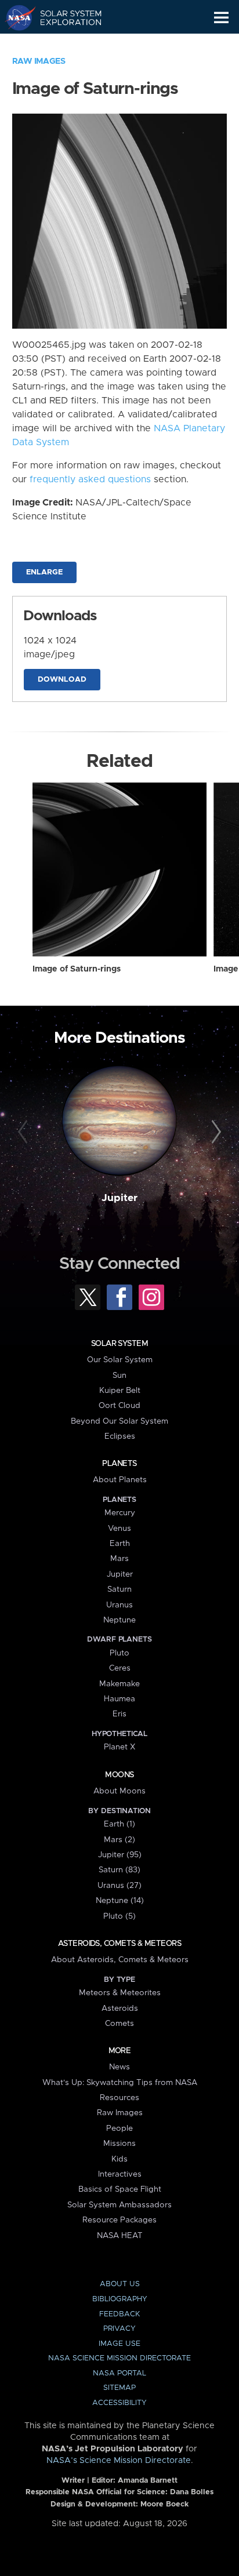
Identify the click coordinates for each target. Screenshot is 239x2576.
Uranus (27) (119, 1886)
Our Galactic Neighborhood (64, 44)
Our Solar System (120, 1360)
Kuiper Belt (120, 1391)
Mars (119, 1559)
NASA (15, 17)
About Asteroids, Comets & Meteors (120, 1960)
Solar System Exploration (64, 17)
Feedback (119, 2314)
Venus (119, 1529)
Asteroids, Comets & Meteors (119, 1944)
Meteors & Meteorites (120, 1993)
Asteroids (120, 2009)
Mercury (120, 1513)
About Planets (120, 1480)
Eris (119, 1714)
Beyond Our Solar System (119, 1421)
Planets (119, 1464)
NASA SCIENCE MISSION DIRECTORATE (119, 2358)
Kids (119, 2159)
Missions (119, 2144)
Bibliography (120, 2299)
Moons (119, 1775)
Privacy (119, 2329)
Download (62, 680)
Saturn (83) (119, 1870)
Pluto (119, 1653)
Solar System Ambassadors (119, 2205)
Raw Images (39, 61)
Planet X (119, 1747)
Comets (119, 2024)
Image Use (119, 2344)
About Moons (119, 1791)
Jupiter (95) (120, 1855)
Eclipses (120, 1436)
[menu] (221, 18)
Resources (119, 2098)
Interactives (120, 2174)
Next (214, 1132)
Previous (25, 1132)
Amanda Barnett (148, 2481)
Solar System (119, 1344)
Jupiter (119, 1198)
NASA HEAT (120, 2236)
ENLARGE (44, 572)
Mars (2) (119, 1840)
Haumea (119, 1699)
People (119, 2129)
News (119, 2067)
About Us (120, 2284)
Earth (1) (119, 1824)
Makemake (119, 1684)
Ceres (120, 1668)
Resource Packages (119, 2220)
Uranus (119, 1605)
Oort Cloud (119, 1406)
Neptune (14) (120, 1901)
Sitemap (119, 2388)
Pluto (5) (119, 1916)
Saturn (119, 1589)
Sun (119, 1376)
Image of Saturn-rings (77, 969)
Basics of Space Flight (120, 2189)
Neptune (119, 1620)
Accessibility (119, 2403)
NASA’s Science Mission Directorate (119, 2461)
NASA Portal (119, 2373)
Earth (120, 1544)
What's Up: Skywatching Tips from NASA (120, 2083)
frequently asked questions (90, 479)
